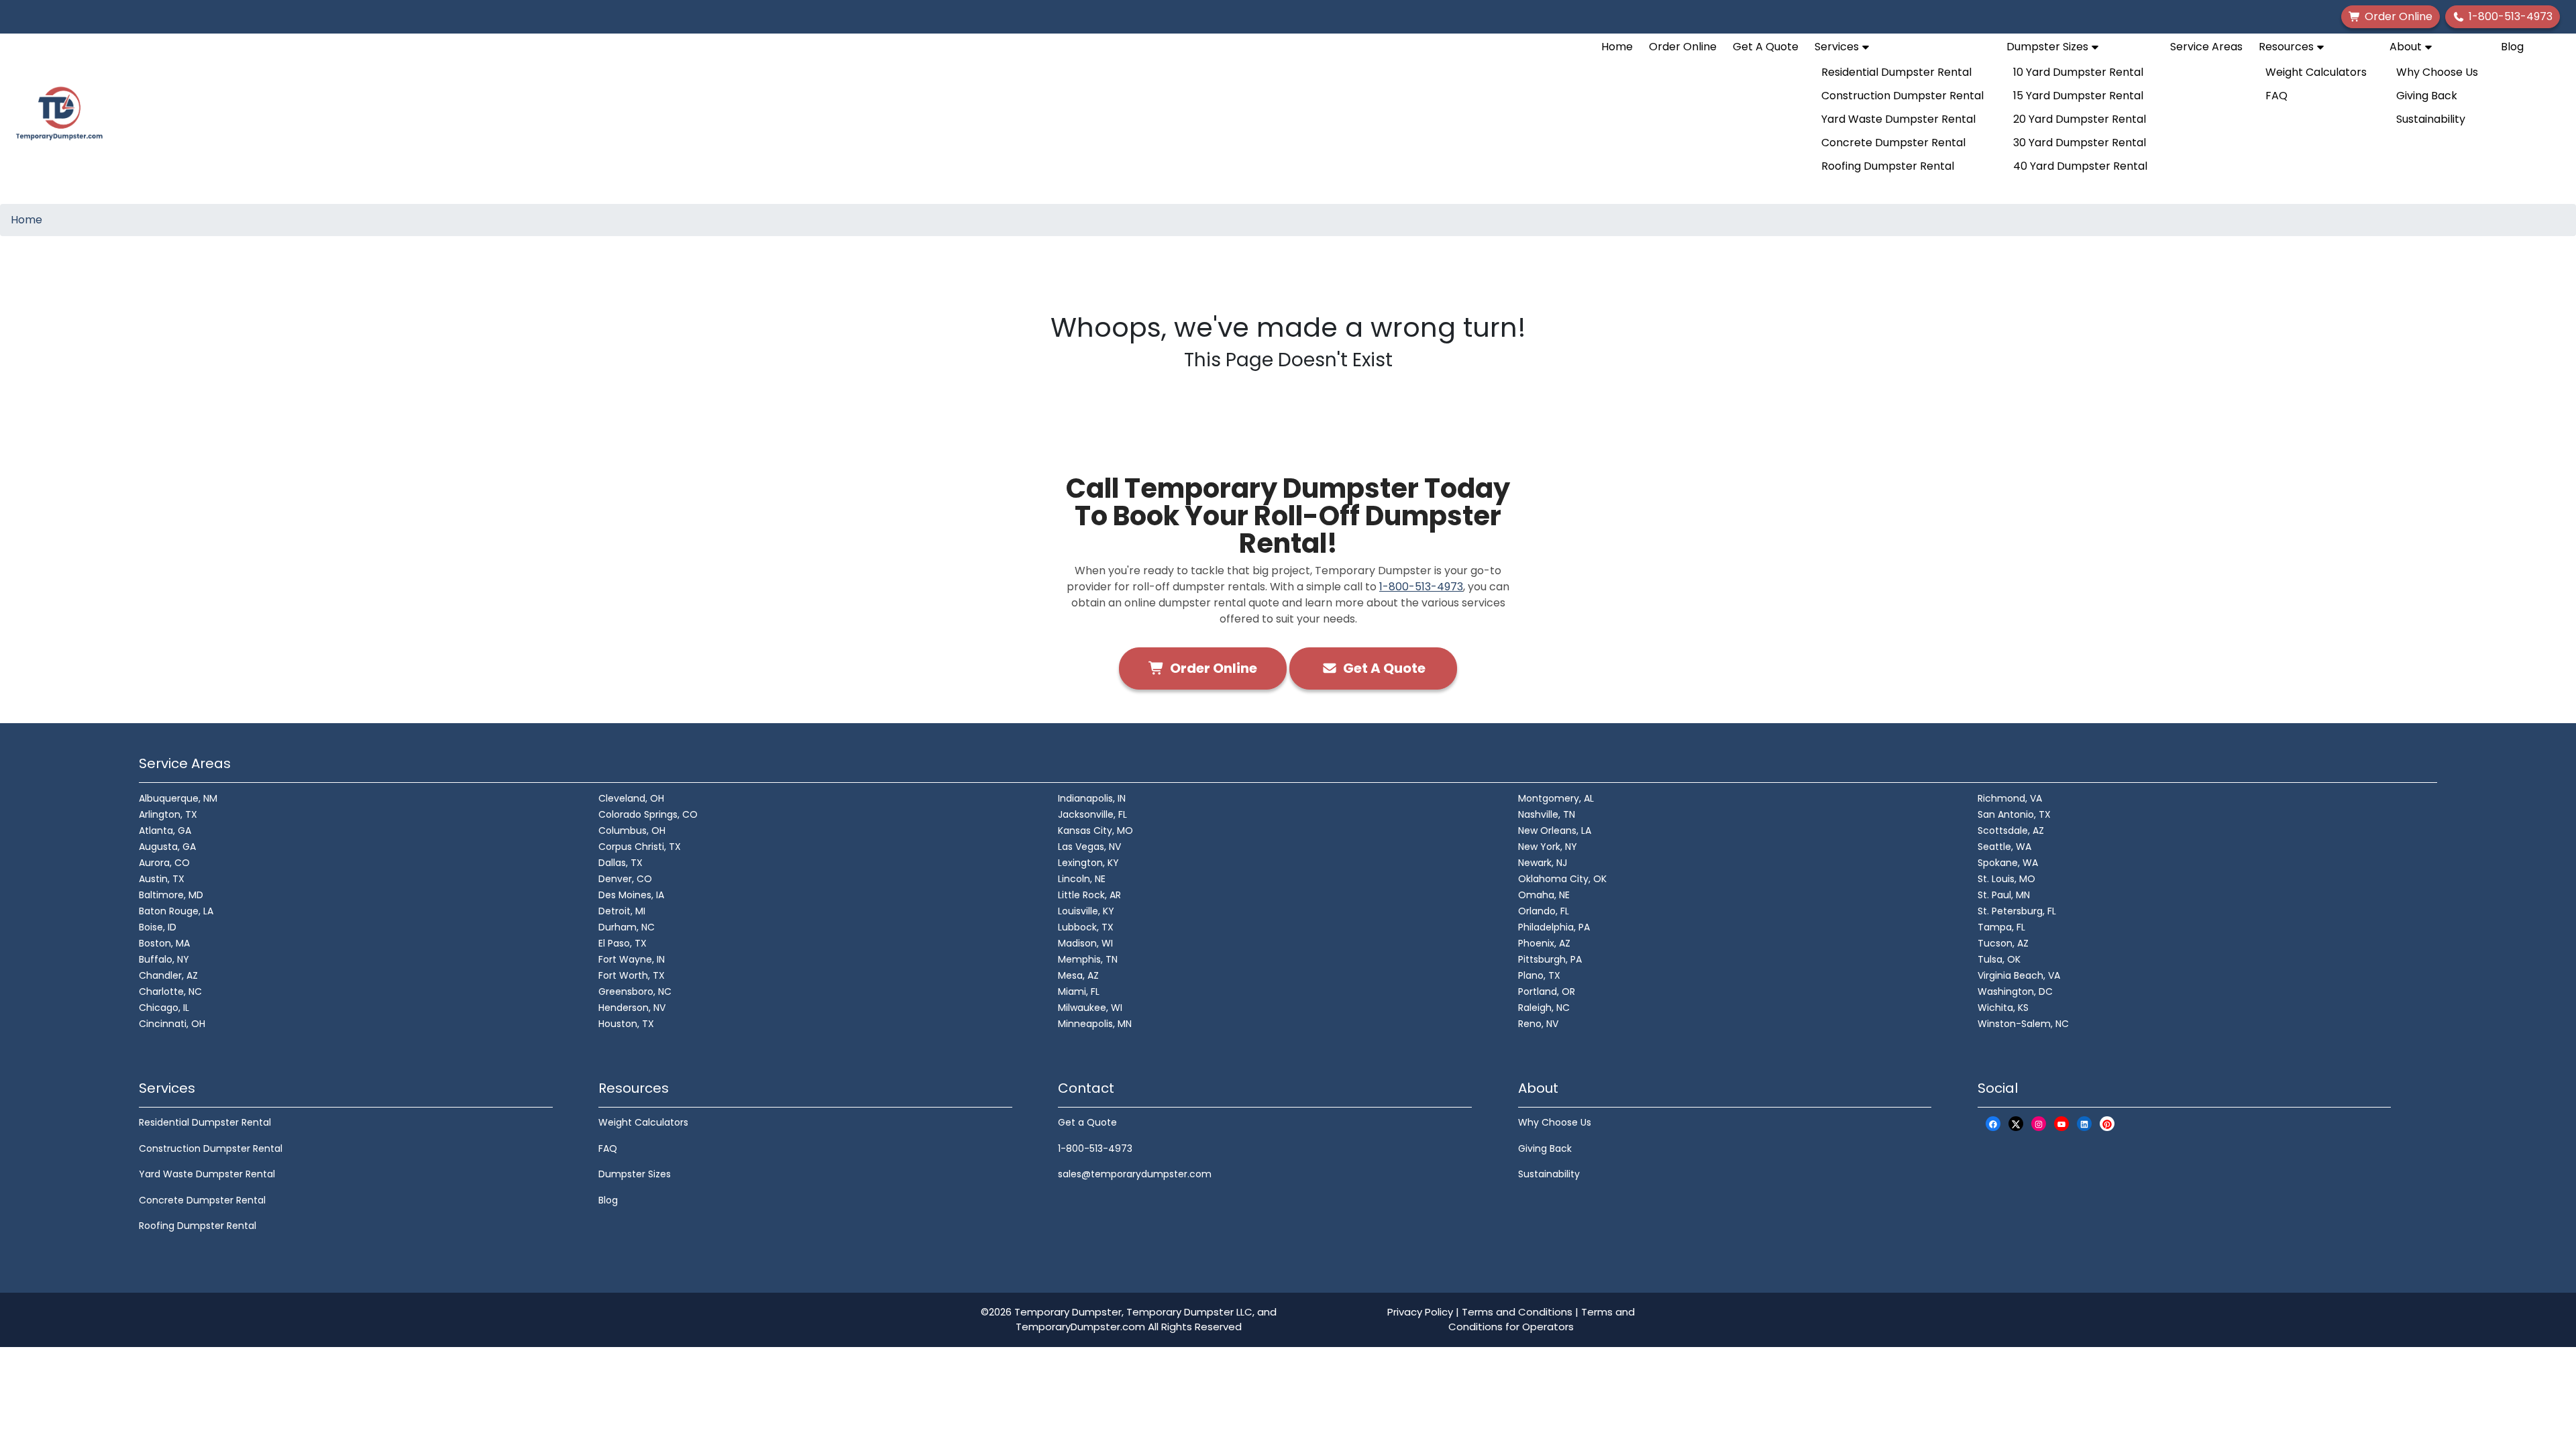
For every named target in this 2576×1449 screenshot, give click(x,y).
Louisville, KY (1086, 911)
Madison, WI (1085, 943)
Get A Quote (1766, 47)
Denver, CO (625, 879)
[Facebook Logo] (1993, 1123)
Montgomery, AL (1556, 798)
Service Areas (2206, 47)
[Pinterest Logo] (2107, 1123)
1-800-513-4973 (1421, 587)
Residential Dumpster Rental (1896, 72)
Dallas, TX (621, 863)
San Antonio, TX (2014, 814)
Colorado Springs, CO (648, 814)
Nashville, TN (1547, 814)
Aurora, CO (164, 863)
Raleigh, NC (1544, 1008)
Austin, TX (162, 879)
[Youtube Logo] (2061, 1123)
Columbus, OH (632, 830)
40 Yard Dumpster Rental (2080, 166)
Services (1838, 47)
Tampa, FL (2001, 927)
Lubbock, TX (1086, 927)
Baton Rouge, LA (176, 911)
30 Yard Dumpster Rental (2080, 143)
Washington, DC (2015, 991)
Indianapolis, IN (1092, 798)
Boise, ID (158, 927)
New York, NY (1548, 847)
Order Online (1683, 47)
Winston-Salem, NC (2023, 1024)
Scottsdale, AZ (2011, 830)
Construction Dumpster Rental (1902, 96)
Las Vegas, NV (1089, 847)
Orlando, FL (1544, 911)
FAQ (2276, 96)
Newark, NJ (1543, 863)
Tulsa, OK (1999, 959)
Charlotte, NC (170, 991)
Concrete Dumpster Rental (1893, 143)
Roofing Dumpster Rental (1888, 166)
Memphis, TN (1088, 959)
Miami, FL (1079, 991)
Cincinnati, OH (172, 1024)
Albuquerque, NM (178, 798)
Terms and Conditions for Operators (1542, 1320)
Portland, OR (1547, 991)
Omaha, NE (1544, 895)
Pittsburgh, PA (1550, 959)
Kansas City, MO (1095, 830)
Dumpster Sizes (2049, 47)
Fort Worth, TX (632, 975)
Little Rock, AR (1089, 895)
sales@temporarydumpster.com (1135, 1174)
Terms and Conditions (1517, 1312)
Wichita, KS (2003, 1008)
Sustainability (2431, 119)
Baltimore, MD (171, 895)
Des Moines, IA (631, 895)
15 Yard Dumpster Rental (2078, 96)
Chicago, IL (164, 1008)
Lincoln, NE (1082, 879)
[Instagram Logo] (2039, 1123)
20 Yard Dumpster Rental (2080, 119)
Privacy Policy (1420, 1312)
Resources (2288, 47)
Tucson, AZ (2003, 943)
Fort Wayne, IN (632, 959)
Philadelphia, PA (1554, 927)
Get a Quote (1087, 1122)
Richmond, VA (2010, 798)
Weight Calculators (2316, 72)
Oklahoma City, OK (1562, 879)
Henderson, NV (632, 1008)
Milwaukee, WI (1090, 1008)
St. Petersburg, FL (2017, 911)
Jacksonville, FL (1092, 814)
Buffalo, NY (164, 959)
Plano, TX (1539, 975)
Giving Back (2427, 96)
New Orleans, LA (1555, 830)
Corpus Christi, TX (640, 847)
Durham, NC (627, 927)
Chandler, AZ (168, 975)
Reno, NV (1538, 1024)
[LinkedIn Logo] (2084, 1123)
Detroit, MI (622, 911)
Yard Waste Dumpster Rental (1898, 119)
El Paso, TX (623, 943)
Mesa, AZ (1078, 975)
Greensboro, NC (635, 991)
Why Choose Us (2437, 72)
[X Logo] (2016, 1123)
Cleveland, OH (631, 798)
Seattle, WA (2004, 847)
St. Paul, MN (2004, 895)
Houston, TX (626, 1024)
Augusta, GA (167, 847)
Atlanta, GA (165, 830)
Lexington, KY (1088, 863)
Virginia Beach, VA (2019, 975)
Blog (2512, 47)
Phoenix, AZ (1544, 943)
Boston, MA (164, 943)
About (2407, 47)
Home (1617, 47)
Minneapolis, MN (1095, 1024)
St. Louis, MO (2006, 879)
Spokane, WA (2008, 863)
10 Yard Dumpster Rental (2078, 72)
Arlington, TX (168, 814)
